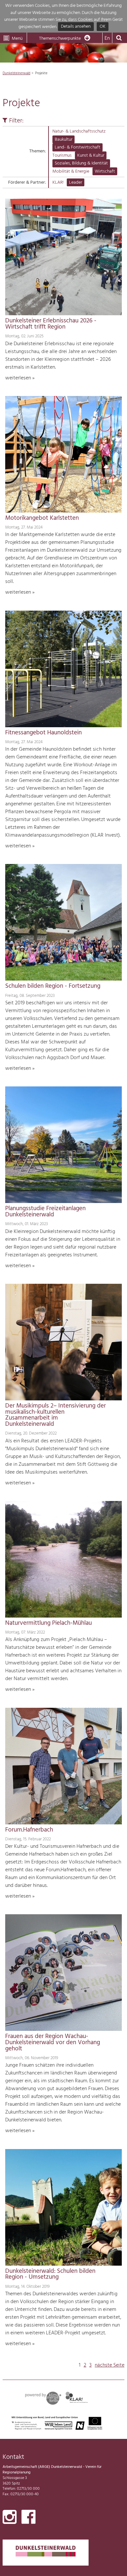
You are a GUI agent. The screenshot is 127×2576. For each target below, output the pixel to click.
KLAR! (58, 183)
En (107, 38)
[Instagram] (10, 2518)
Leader (76, 183)
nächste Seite (110, 2365)
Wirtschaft (105, 171)
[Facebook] (28, 2518)
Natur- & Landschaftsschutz (79, 131)
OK (103, 27)
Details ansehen (76, 27)
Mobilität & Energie (71, 171)
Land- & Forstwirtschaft (78, 147)
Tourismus (62, 156)
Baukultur (63, 140)
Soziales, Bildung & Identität (81, 163)
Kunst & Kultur (91, 156)
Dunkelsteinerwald (16, 73)
